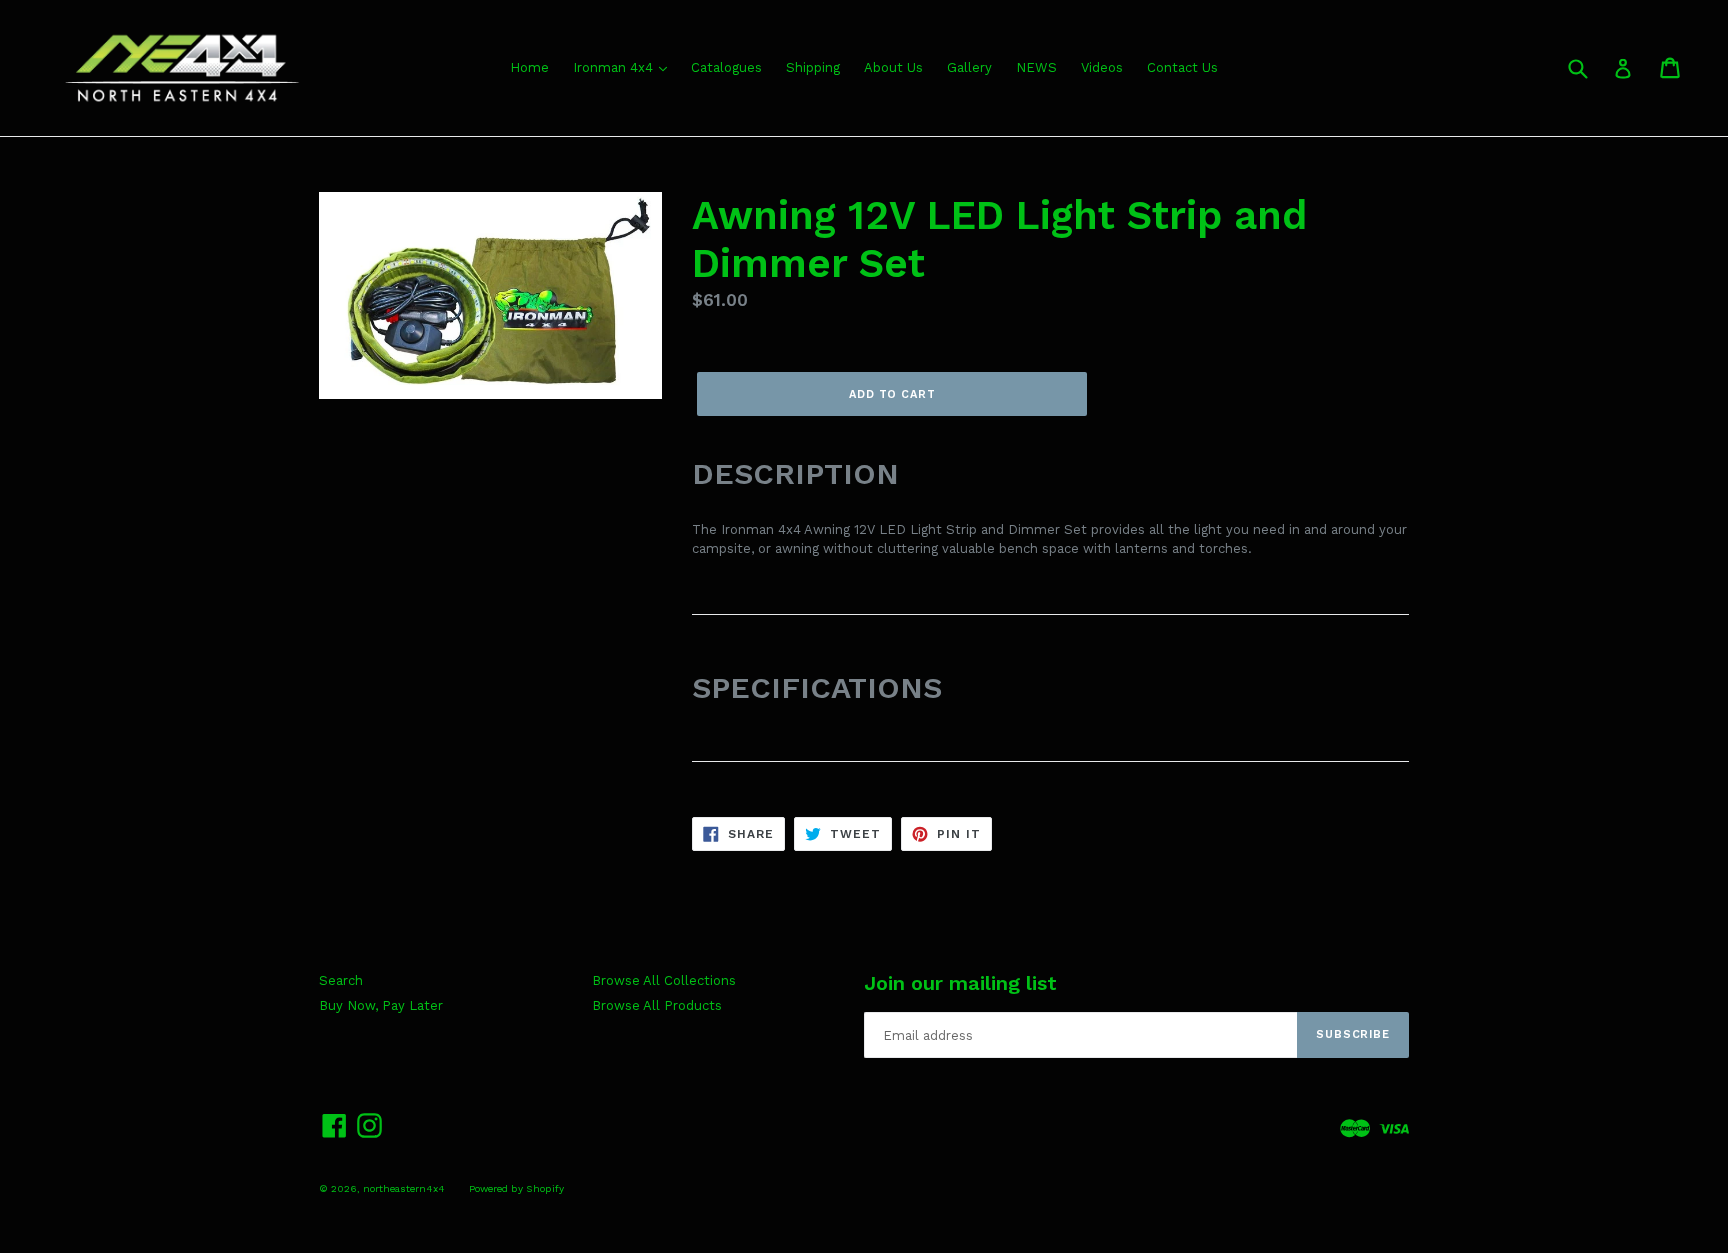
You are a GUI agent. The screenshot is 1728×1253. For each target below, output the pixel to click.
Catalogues (726, 67)
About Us (893, 67)
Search (341, 980)
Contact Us (1182, 67)
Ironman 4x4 (615, 67)
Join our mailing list (960, 983)
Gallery (969, 67)
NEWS (1036, 67)
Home (529, 67)
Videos (1102, 67)
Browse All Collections (664, 980)
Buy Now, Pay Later (381, 1005)
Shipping (813, 67)
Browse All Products (657, 1005)
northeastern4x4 (404, 1188)
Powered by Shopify (516, 1188)
